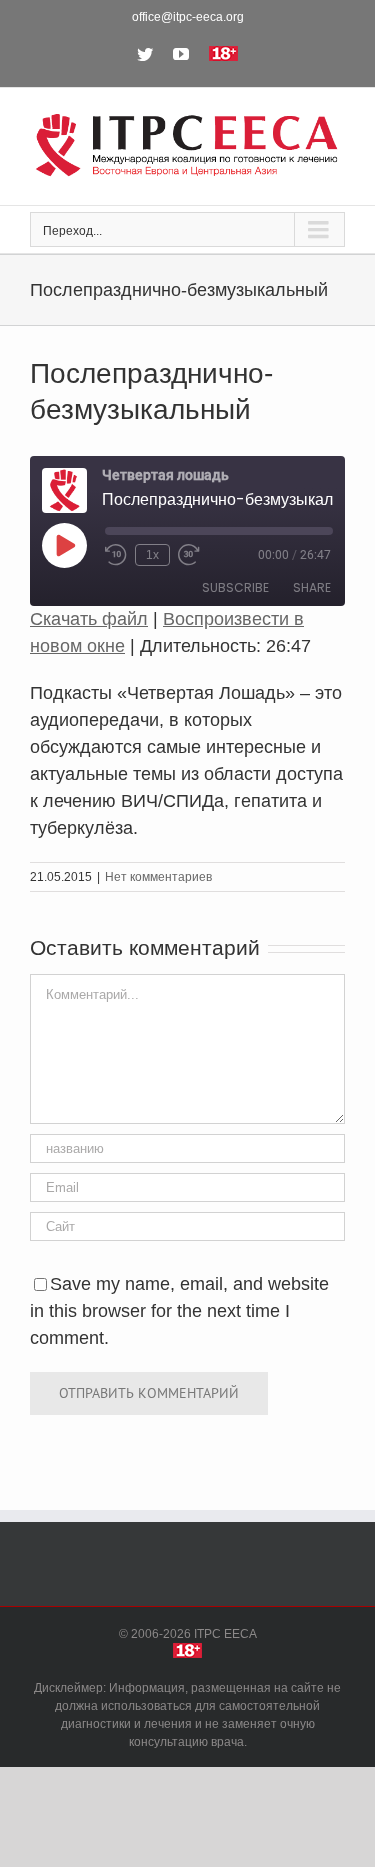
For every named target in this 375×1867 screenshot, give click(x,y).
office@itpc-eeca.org (188, 17)
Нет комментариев (158, 877)
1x (152, 555)
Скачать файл (89, 619)
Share (312, 587)
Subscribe (235, 587)
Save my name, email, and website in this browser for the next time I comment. (179, 1311)
